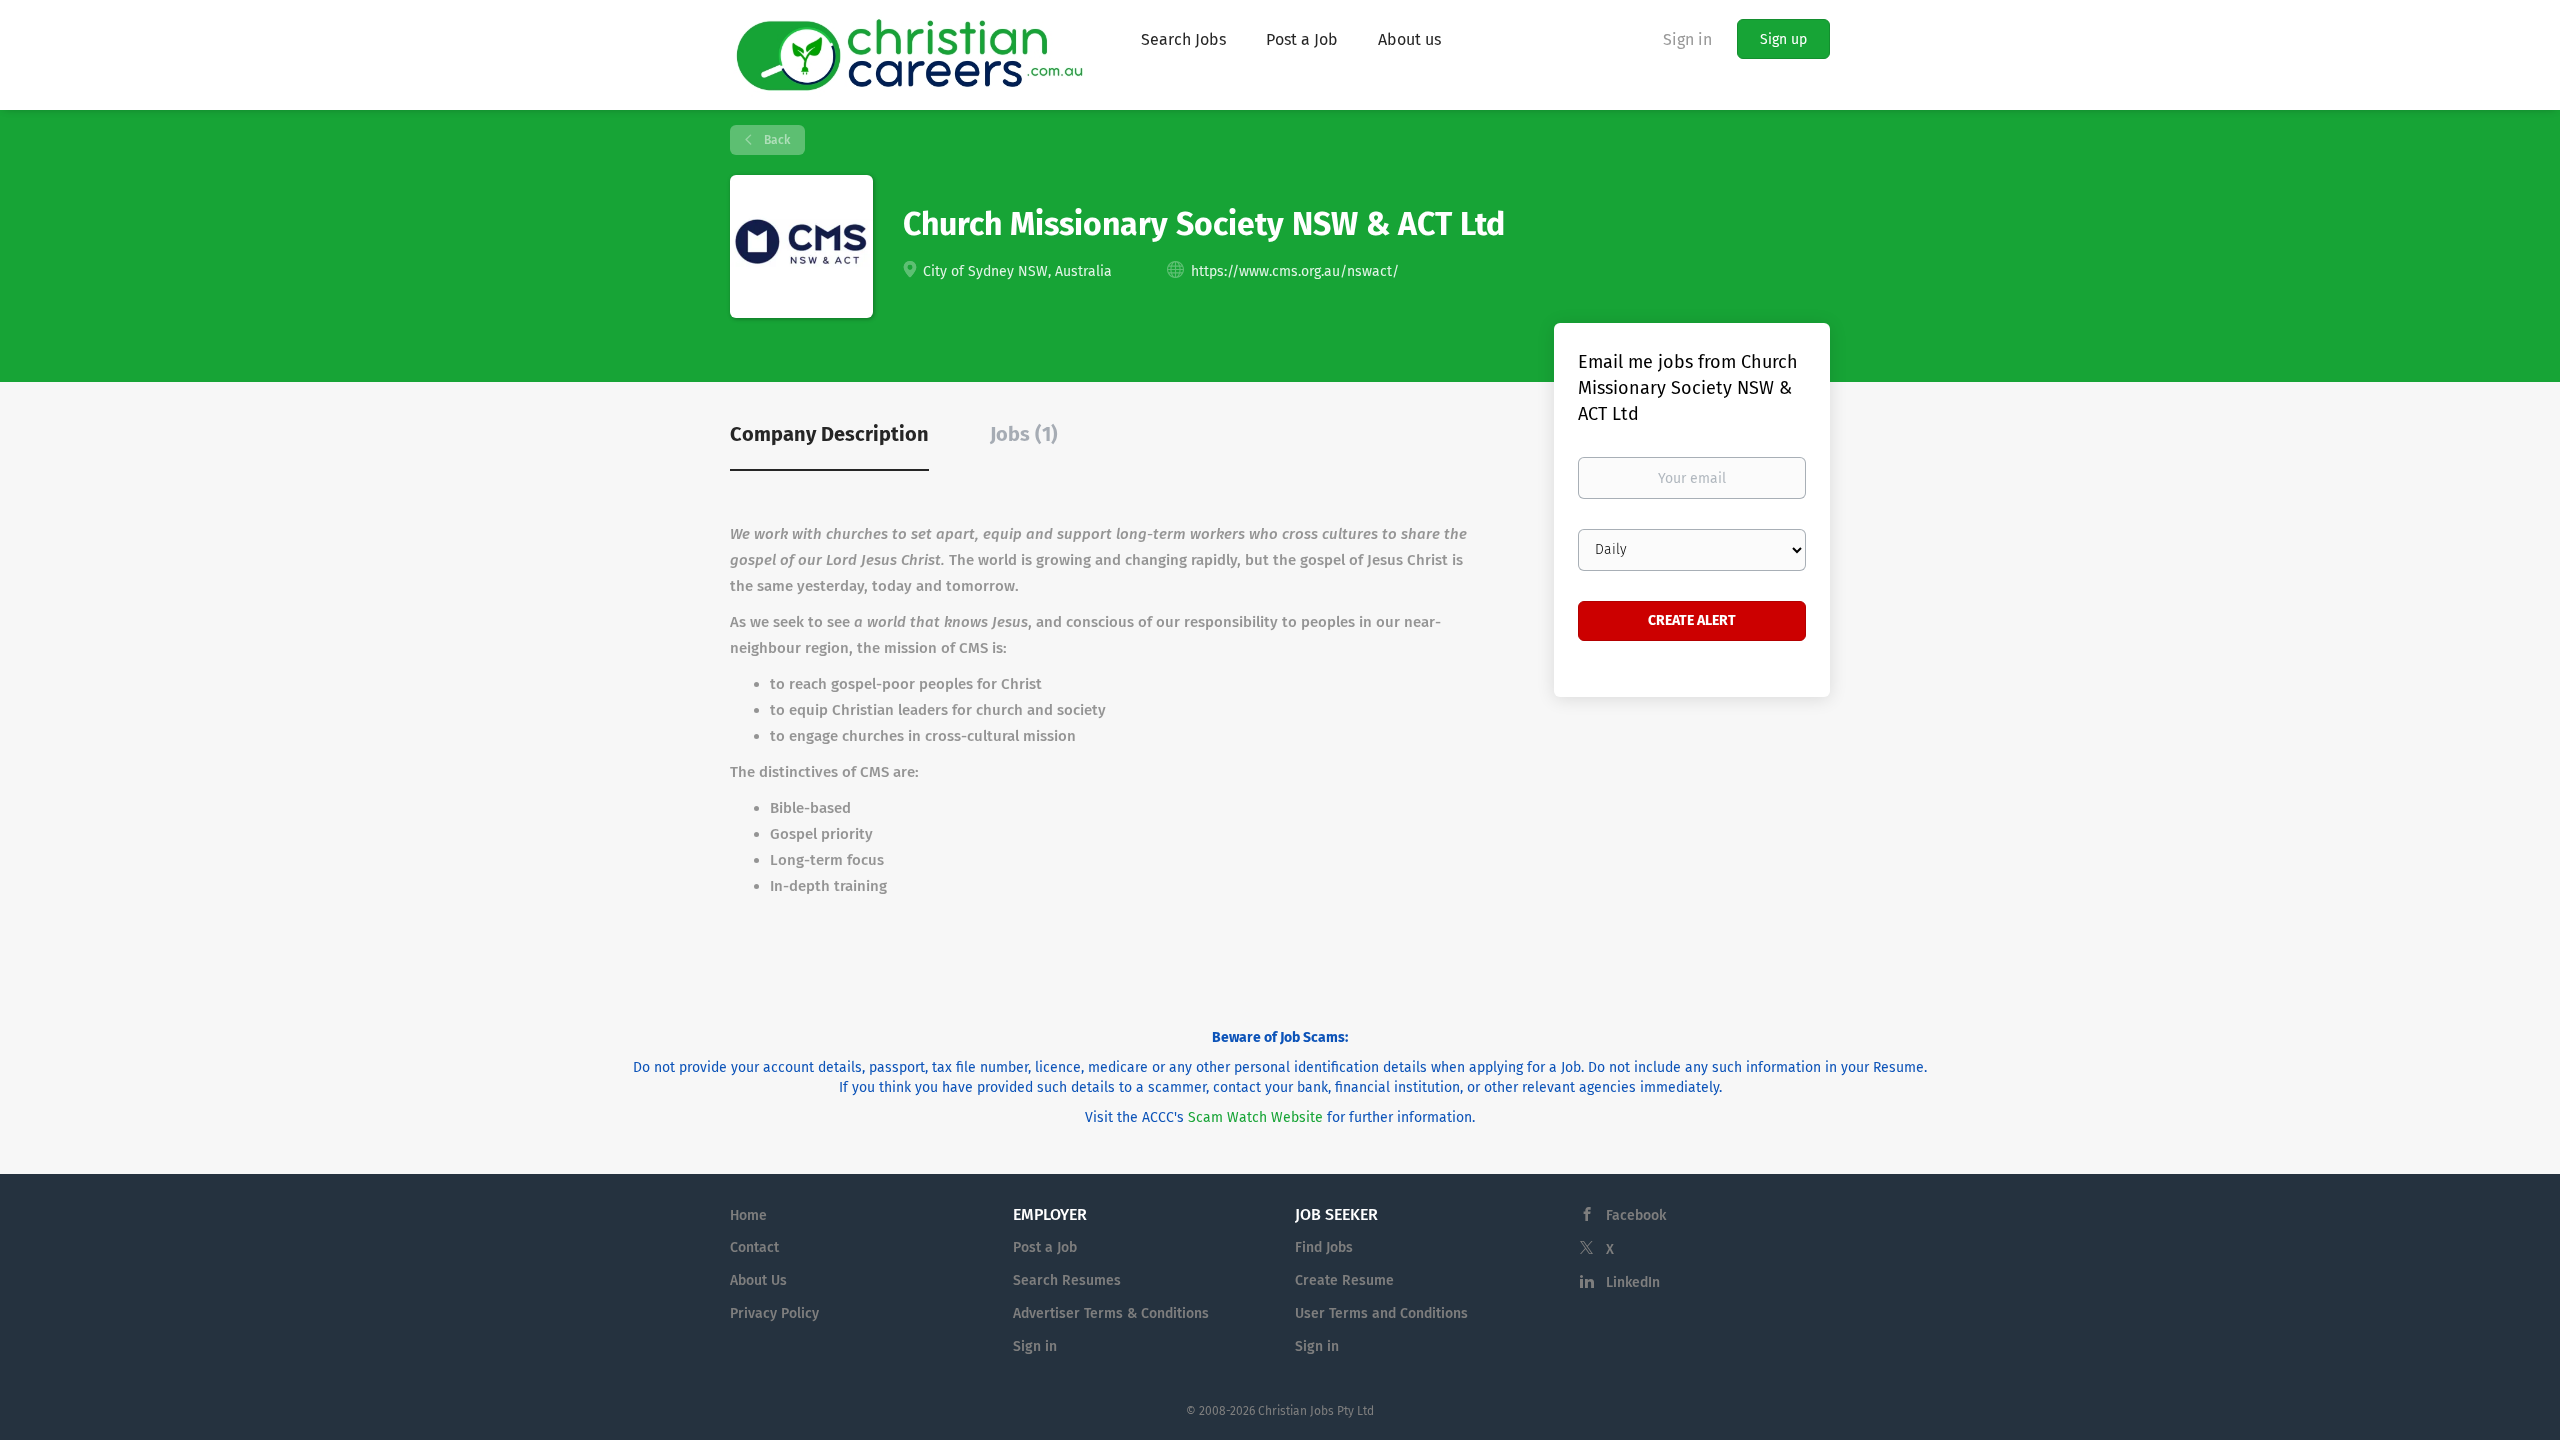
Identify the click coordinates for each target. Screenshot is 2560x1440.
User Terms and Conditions (1381, 1313)
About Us (758, 1280)
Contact (754, 1247)
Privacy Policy (774, 1313)
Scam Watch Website (1255, 1117)
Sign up (1783, 39)
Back (775, 140)
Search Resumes (1067, 1280)
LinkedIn (1633, 1282)
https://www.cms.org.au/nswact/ (1295, 271)
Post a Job (1045, 1247)
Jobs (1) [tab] (1024, 434)
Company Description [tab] (829, 434)
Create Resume (1344, 1280)
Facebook (1636, 1215)
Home (748, 1215)
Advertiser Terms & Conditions (1111, 1313)
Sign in (1687, 39)
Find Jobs (1324, 1247)
